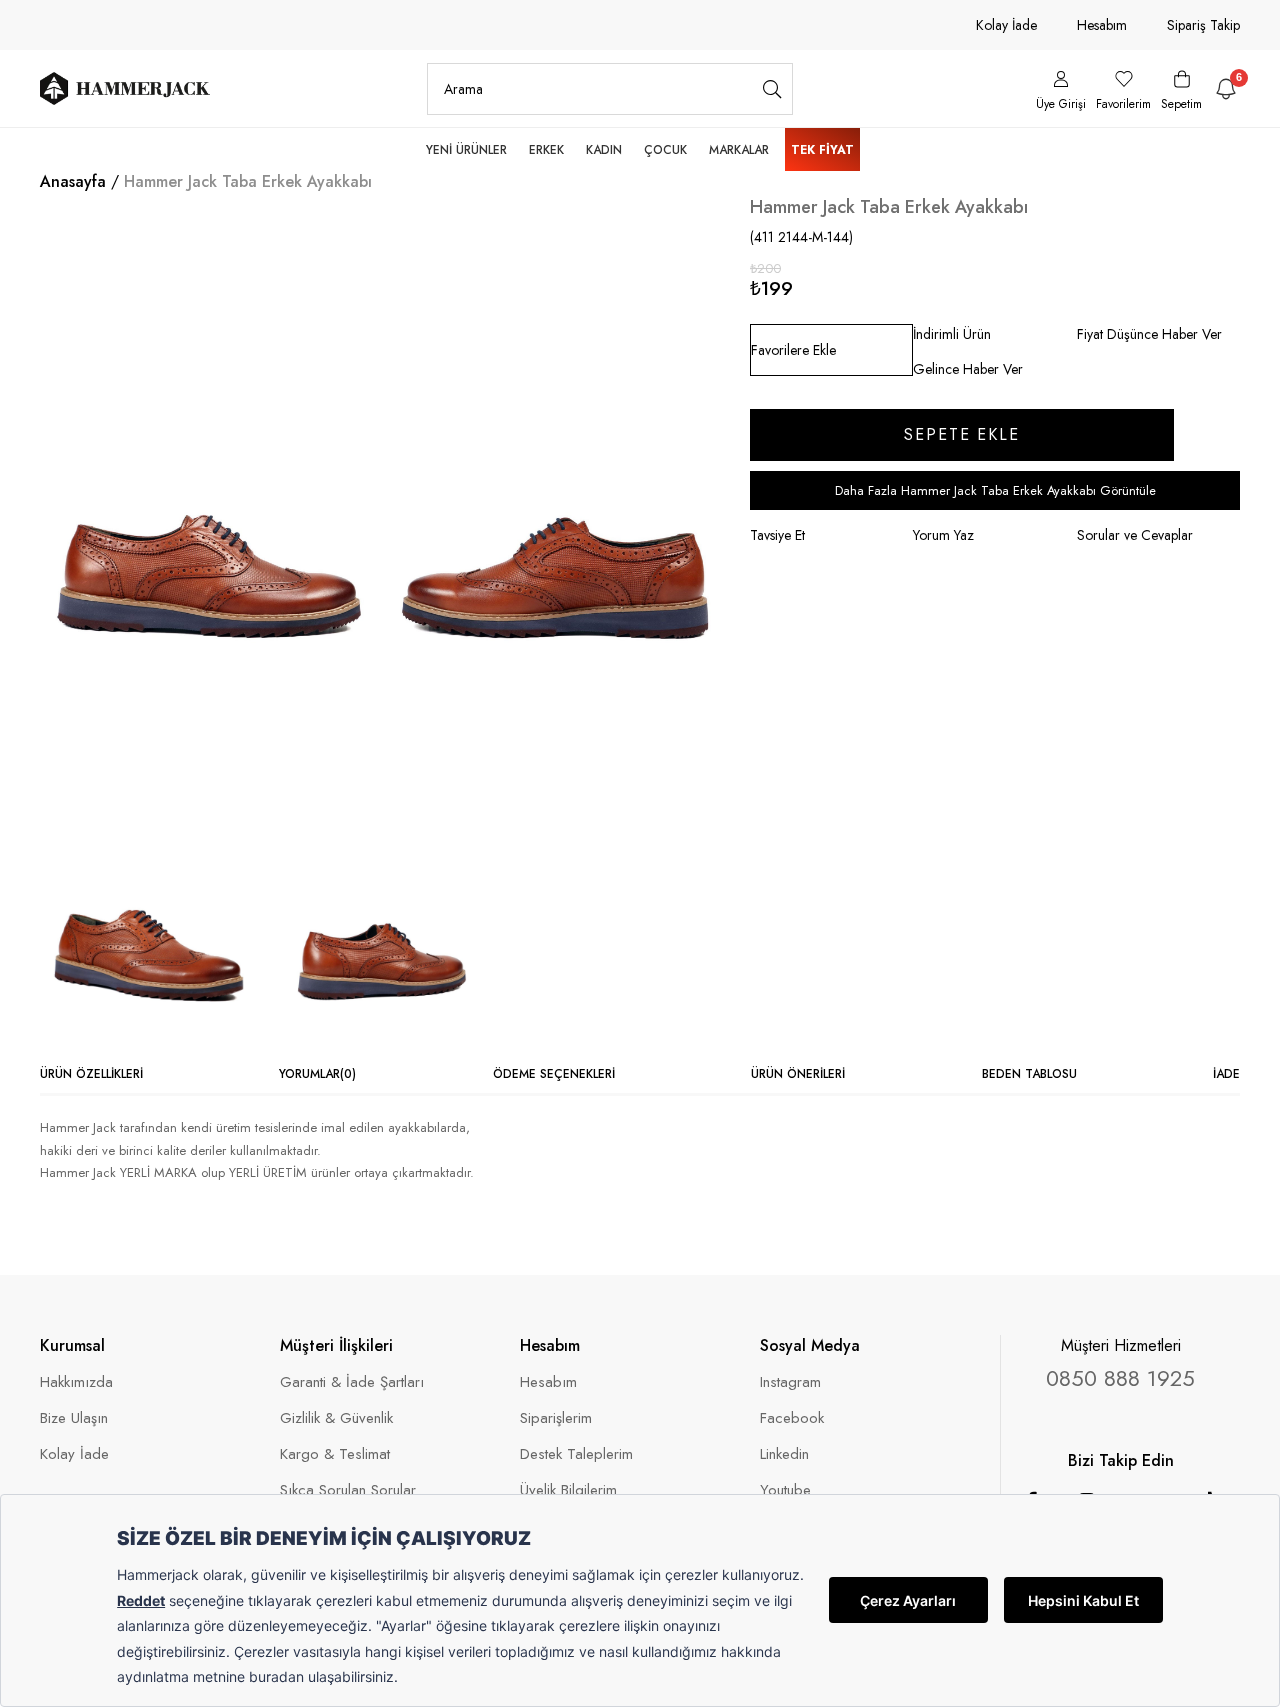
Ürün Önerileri (798, 1074)
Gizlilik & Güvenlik (336, 1418)
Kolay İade (1006, 25)
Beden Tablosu (1029, 1074)
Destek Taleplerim (576, 1454)
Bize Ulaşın (74, 1418)
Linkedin (784, 1454)
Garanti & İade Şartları (352, 1382)
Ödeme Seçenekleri (554, 1074)
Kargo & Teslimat (335, 1454)
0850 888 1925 (1120, 1378)
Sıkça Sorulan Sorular (348, 1490)
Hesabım (1102, 25)
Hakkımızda (76, 1382)
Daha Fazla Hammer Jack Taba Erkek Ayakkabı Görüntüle (995, 490)
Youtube (785, 1490)
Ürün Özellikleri (91, 1074)
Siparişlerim (556, 1418)
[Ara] (772, 89)
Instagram (790, 1382)
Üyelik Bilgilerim (568, 1490)
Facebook (792, 1418)
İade (1226, 1074)
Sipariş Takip (1203, 25)
